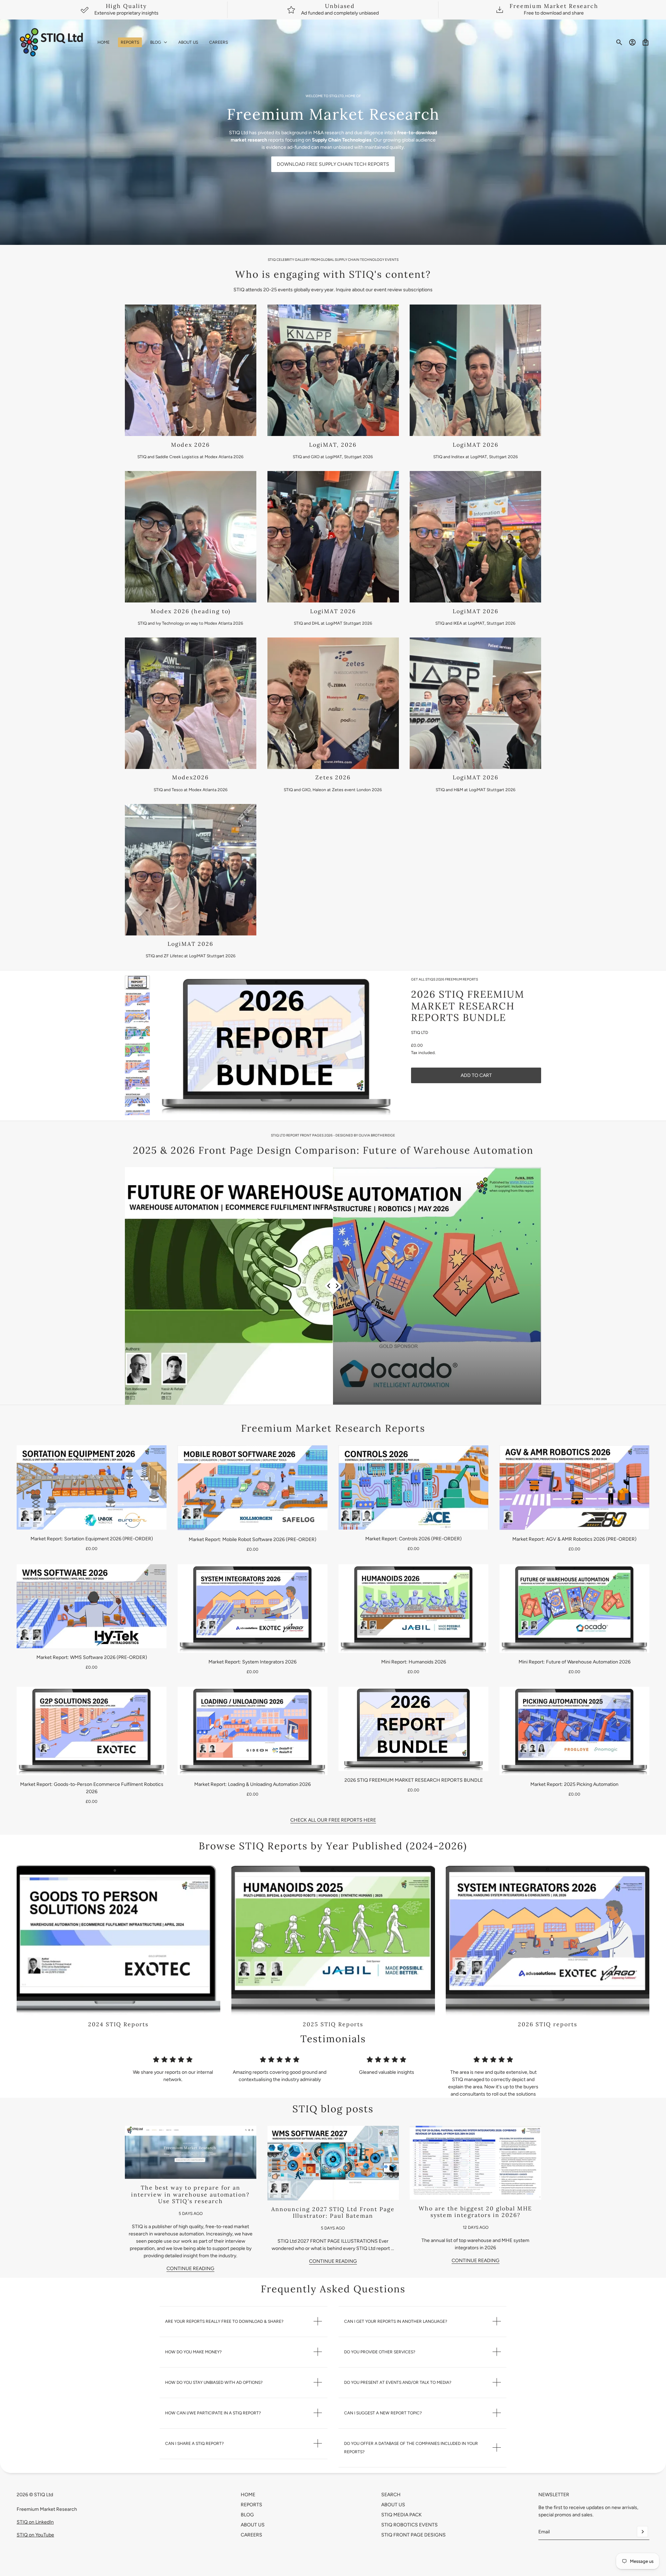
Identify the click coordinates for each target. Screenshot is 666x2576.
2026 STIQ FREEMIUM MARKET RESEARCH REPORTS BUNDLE (468, 1006)
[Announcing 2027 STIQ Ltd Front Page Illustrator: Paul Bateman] (333, 2163)
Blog (247, 2515)
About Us (253, 2525)
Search (391, 2495)
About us (393, 2505)
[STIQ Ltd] (52, 42)
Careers (251, 2535)
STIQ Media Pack (402, 2515)
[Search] (619, 42)
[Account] (632, 42)
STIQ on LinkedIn (35, 2522)
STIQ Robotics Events (409, 2525)
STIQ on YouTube (35, 2535)
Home (248, 2495)
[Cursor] (333, 1286)
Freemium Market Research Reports (333, 1428)
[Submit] (642, 2532)
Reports (251, 2505)
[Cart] (646, 42)
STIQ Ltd (420, 1033)
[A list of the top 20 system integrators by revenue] (475, 2163)
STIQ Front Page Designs (413, 2535)
